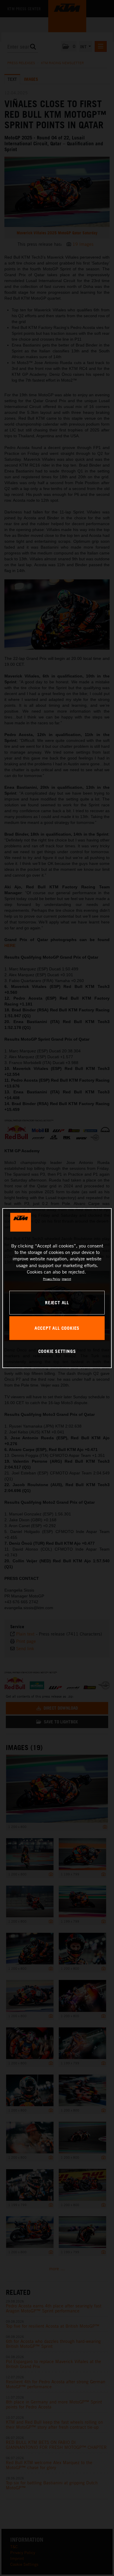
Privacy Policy (52, 1279)
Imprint (66, 1279)
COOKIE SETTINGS (57, 1351)
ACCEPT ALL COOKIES (57, 1328)
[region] (57, 1288)
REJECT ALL (57, 1302)
